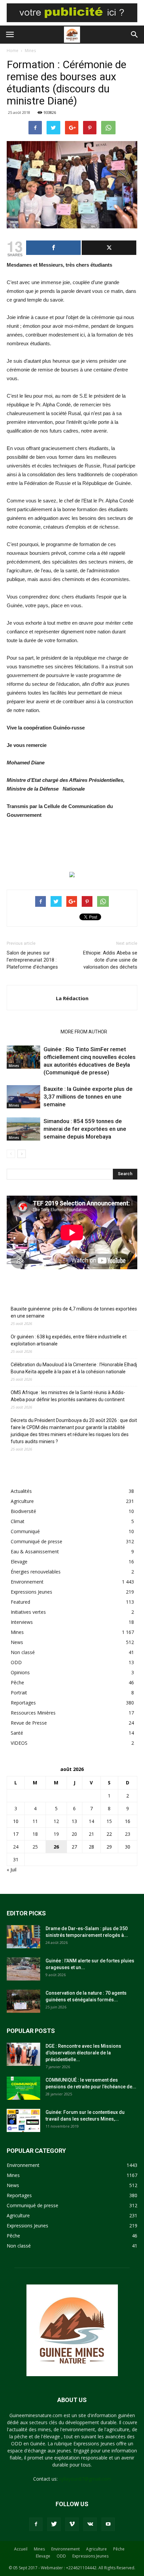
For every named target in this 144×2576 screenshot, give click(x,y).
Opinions (20, 1672)
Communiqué (25, 1531)
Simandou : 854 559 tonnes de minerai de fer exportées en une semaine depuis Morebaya (85, 1129)
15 (109, 1821)
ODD (16, 1662)
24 (16, 1847)
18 (35, 1834)
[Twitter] (54, 2524)
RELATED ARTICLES (32, 1032)
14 (91, 1821)
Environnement (27, 1582)
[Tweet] (109, 248)
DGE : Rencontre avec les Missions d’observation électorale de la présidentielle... (83, 2053)
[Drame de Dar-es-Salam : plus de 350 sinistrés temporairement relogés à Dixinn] (23, 1937)
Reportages (23, 1703)
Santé (17, 1733)
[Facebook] (36, 2524)
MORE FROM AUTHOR (84, 1032)
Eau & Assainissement (35, 1551)
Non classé (23, 1652)
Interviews (22, 1622)
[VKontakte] (90, 2524)
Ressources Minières (33, 1713)
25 (35, 1847)
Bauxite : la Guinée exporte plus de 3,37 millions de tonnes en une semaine (88, 1097)
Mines (30, 51)
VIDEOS (19, 1743)
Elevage (19, 1562)
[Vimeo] (72, 2524)
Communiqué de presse (37, 1541)
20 (74, 1834)
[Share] (53, 248)
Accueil (21, 2549)
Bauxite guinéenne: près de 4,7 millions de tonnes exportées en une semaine (74, 1312)
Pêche (17, 1682)
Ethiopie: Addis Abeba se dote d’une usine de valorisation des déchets (110, 960)
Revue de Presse (29, 1723)
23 (128, 1834)
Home (13, 51)
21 (91, 1834)
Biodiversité (23, 1511)
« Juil (12, 1870)
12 (56, 1821)
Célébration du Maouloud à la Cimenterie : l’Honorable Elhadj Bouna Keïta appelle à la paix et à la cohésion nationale (74, 1368)
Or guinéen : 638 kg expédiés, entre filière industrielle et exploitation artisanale (69, 1340)
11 (35, 1821)
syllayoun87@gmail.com (85, 2479)
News (17, 1642)
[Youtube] (108, 2524)
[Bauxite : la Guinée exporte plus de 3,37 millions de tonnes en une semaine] (23, 1097)
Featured (20, 1602)
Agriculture (22, 1501)
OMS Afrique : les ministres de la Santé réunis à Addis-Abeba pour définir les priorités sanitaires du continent (68, 1396)
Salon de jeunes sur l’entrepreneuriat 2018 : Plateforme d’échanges (32, 960)
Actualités (21, 1491)
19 (56, 1834)
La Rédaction (72, 998)
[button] (135, 35)
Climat (18, 1521)
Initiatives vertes (28, 1612)
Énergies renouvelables (36, 1572)
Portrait (19, 1693)
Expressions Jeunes (31, 1592)
